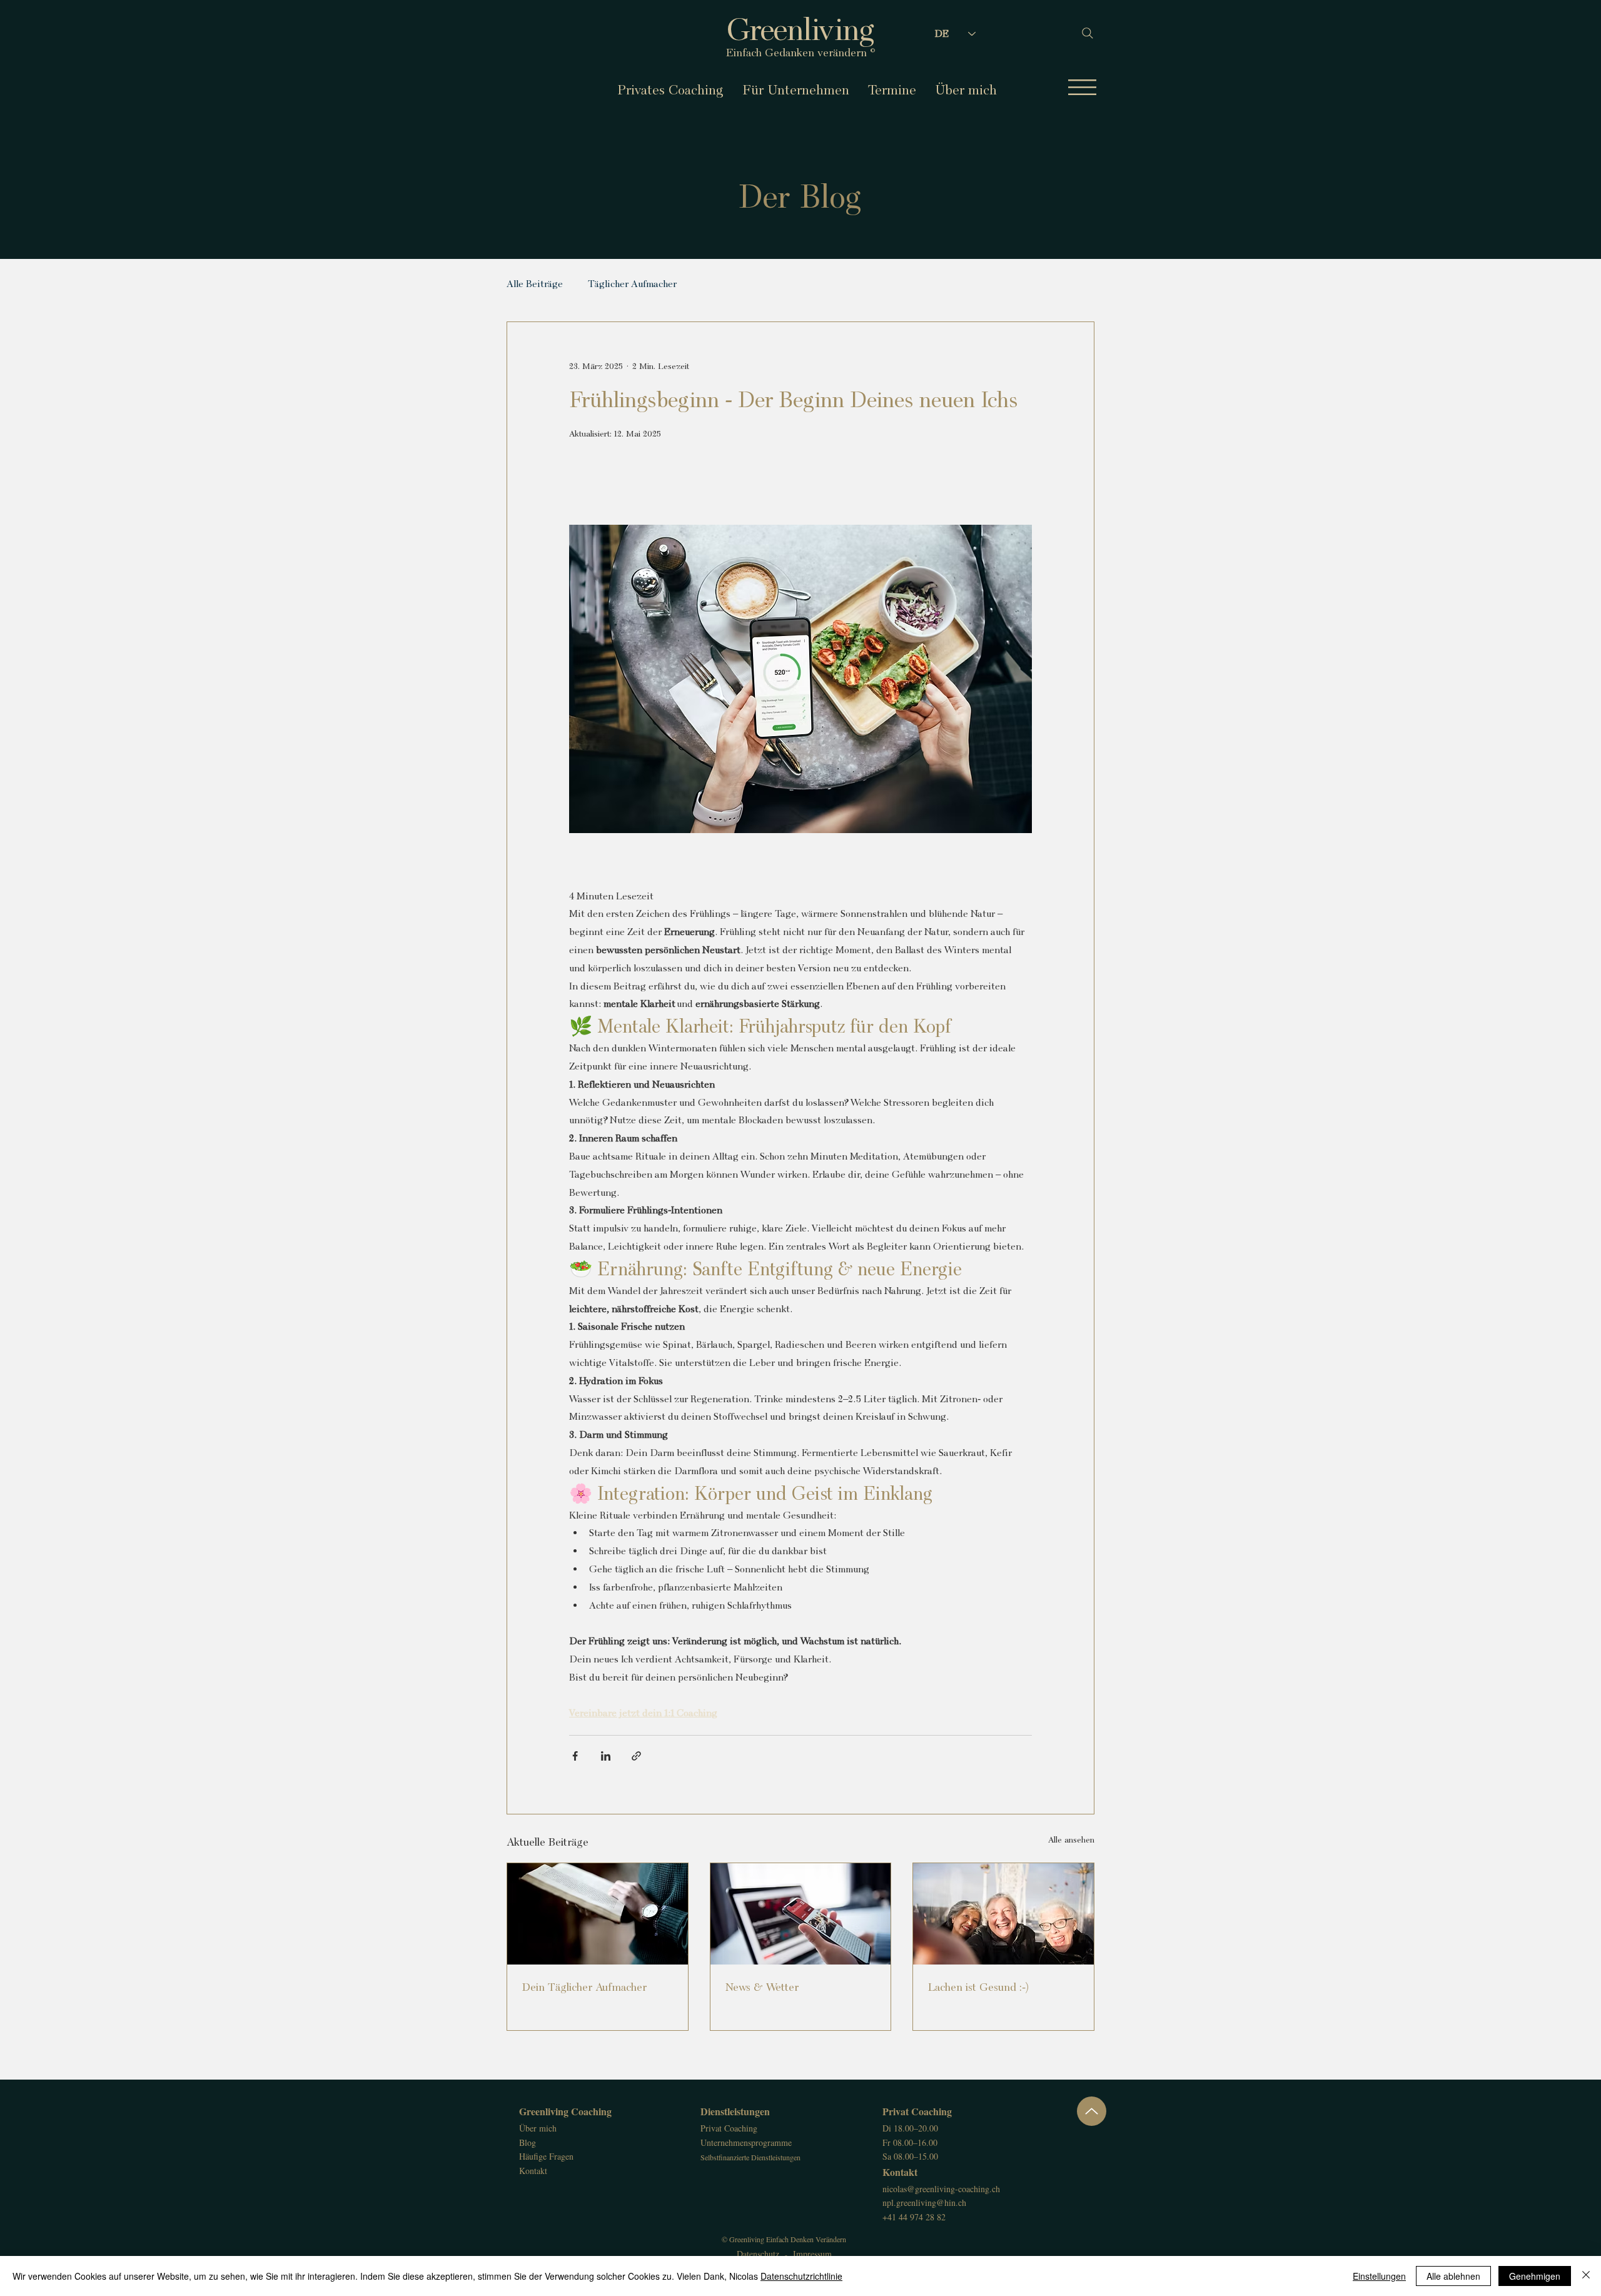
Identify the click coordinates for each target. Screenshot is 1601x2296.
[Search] (1082, 33)
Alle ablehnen (1453, 2276)
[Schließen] (1586, 2276)
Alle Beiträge (535, 284)
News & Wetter (762, 1987)
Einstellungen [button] (1379, 2276)
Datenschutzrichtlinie (801, 2276)
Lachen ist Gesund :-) (978, 1987)
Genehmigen (1535, 2276)
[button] (1082, 87)
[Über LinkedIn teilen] (606, 1756)
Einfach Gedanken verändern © (801, 52)
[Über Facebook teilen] (575, 1756)
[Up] (1092, 2111)
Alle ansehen (1071, 1839)
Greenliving (800, 29)
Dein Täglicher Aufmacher (584, 1987)
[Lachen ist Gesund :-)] (1003, 1914)
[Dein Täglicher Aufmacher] (598, 1914)
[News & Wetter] (801, 1914)
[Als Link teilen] (636, 1756)
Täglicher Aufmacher (632, 284)
